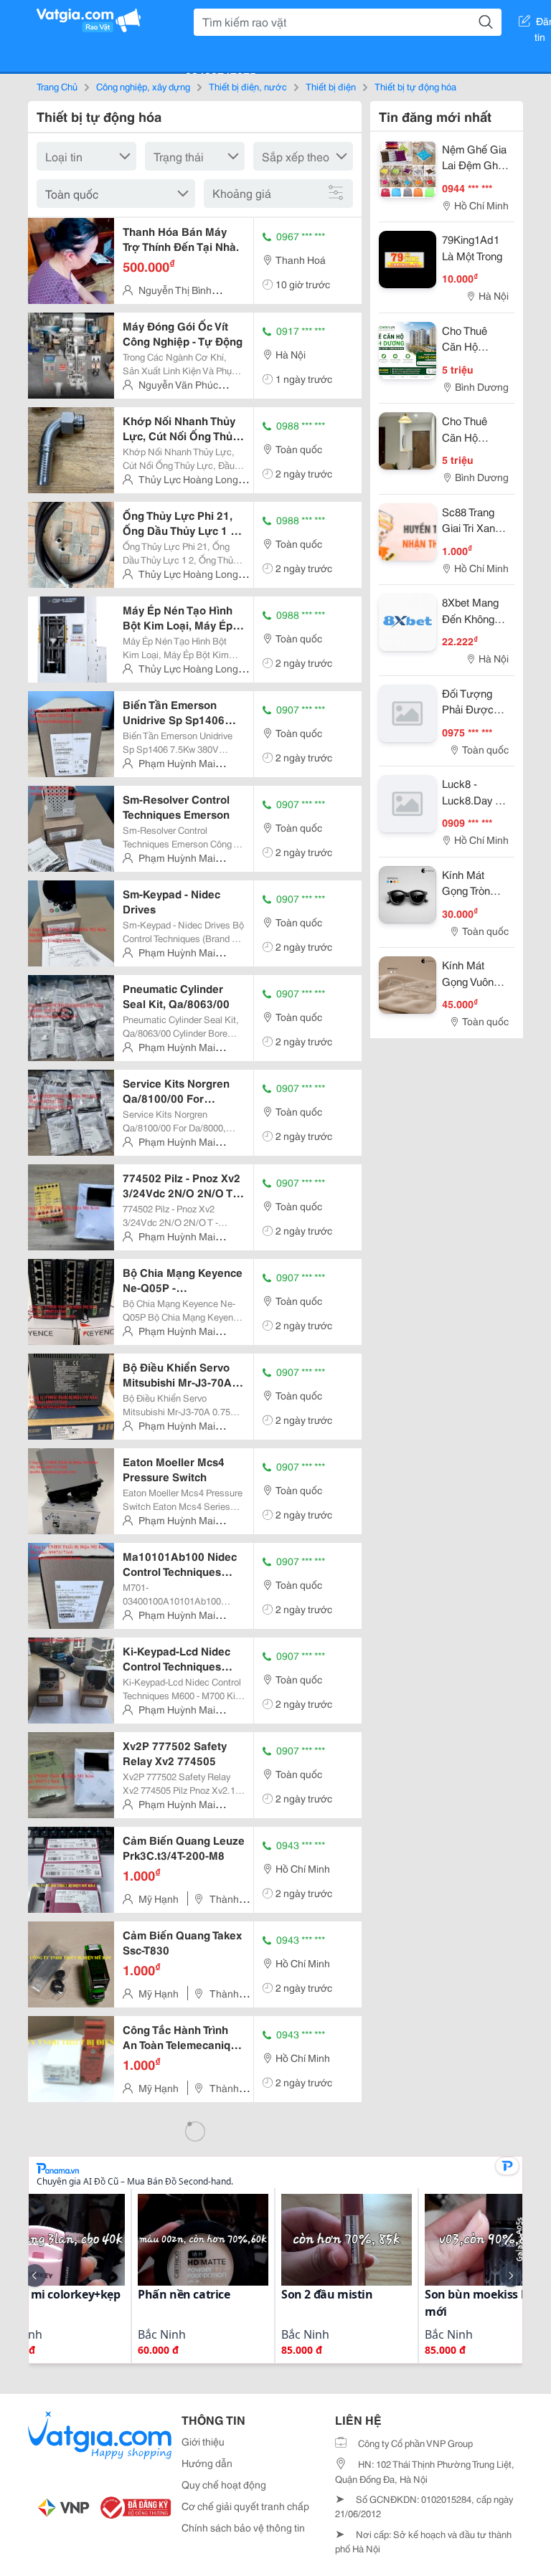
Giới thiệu (203, 2441)
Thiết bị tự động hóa (415, 86)
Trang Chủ (57, 86)
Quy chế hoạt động (224, 2484)
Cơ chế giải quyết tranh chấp (245, 2506)
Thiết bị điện (331, 86)
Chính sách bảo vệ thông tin (243, 2527)
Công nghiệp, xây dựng (143, 86)
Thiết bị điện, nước (248, 86)
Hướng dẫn (207, 2463)
